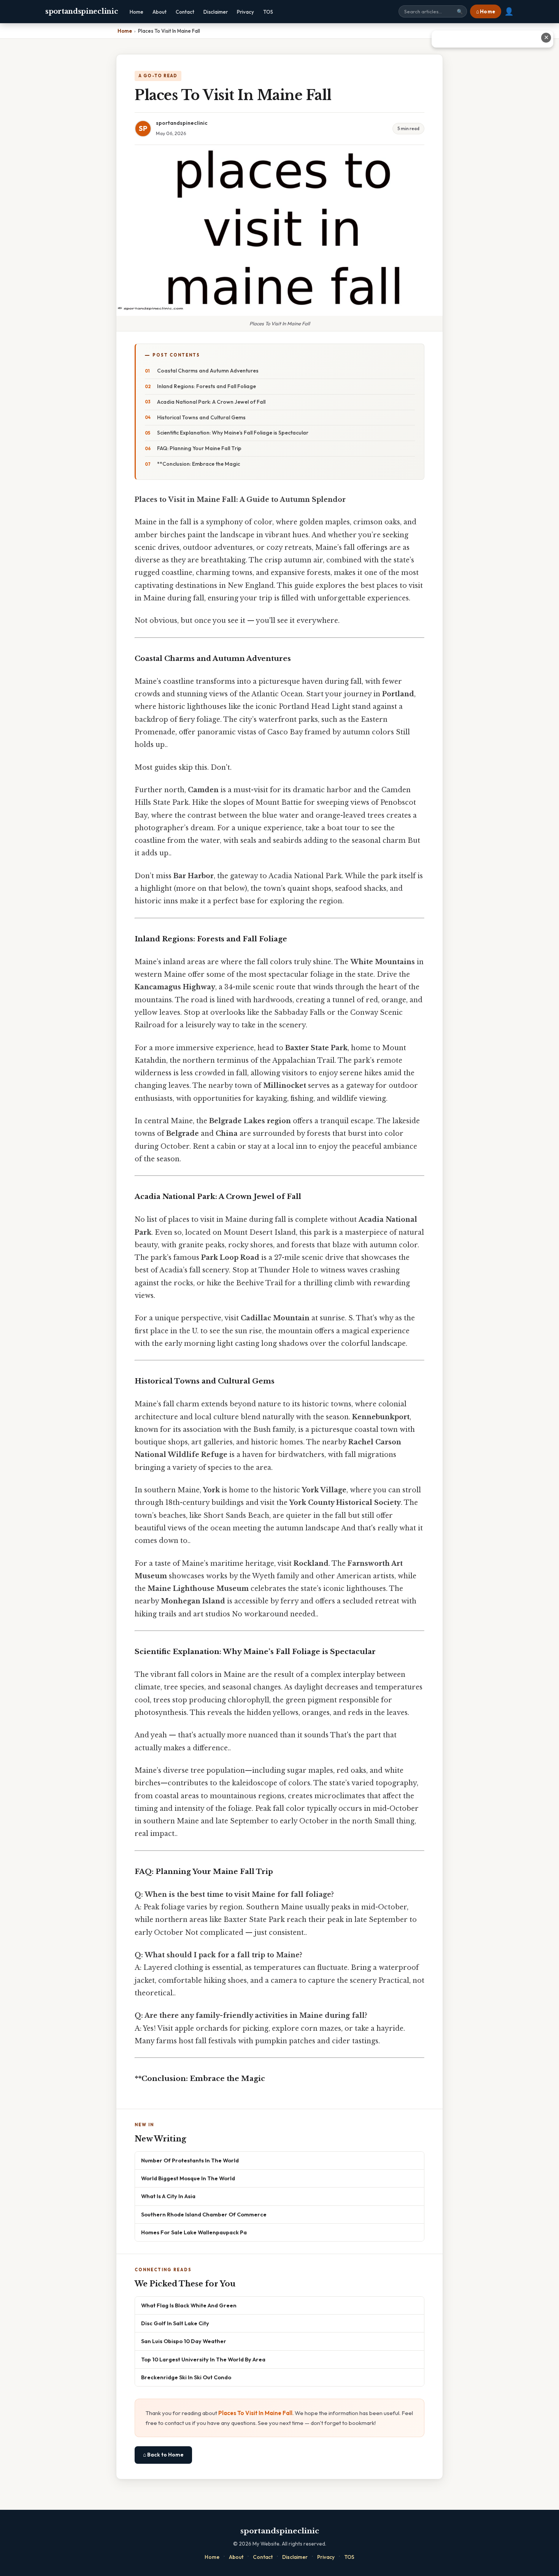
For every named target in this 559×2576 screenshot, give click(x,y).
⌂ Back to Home (163, 2455)
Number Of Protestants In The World (190, 2160)
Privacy (245, 12)
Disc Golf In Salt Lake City (175, 2323)
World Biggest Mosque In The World (188, 2178)
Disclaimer (216, 12)
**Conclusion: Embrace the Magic (199, 464)
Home (137, 12)
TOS (268, 12)
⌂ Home (486, 11)
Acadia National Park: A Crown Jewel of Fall (211, 402)
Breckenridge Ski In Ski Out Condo (186, 2377)
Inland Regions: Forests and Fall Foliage (206, 386)
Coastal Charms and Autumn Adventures (208, 371)
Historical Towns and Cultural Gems (201, 417)
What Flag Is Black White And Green (189, 2305)
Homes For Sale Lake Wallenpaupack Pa (194, 2232)
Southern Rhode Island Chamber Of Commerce (204, 2214)
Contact (185, 12)
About (160, 12)
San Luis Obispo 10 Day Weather (184, 2341)
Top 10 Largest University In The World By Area (203, 2359)
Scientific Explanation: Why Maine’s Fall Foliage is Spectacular (233, 433)
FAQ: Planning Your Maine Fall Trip (199, 448)
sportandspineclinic (82, 11)
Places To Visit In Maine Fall (255, 2413)
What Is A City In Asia (168, 2196)
